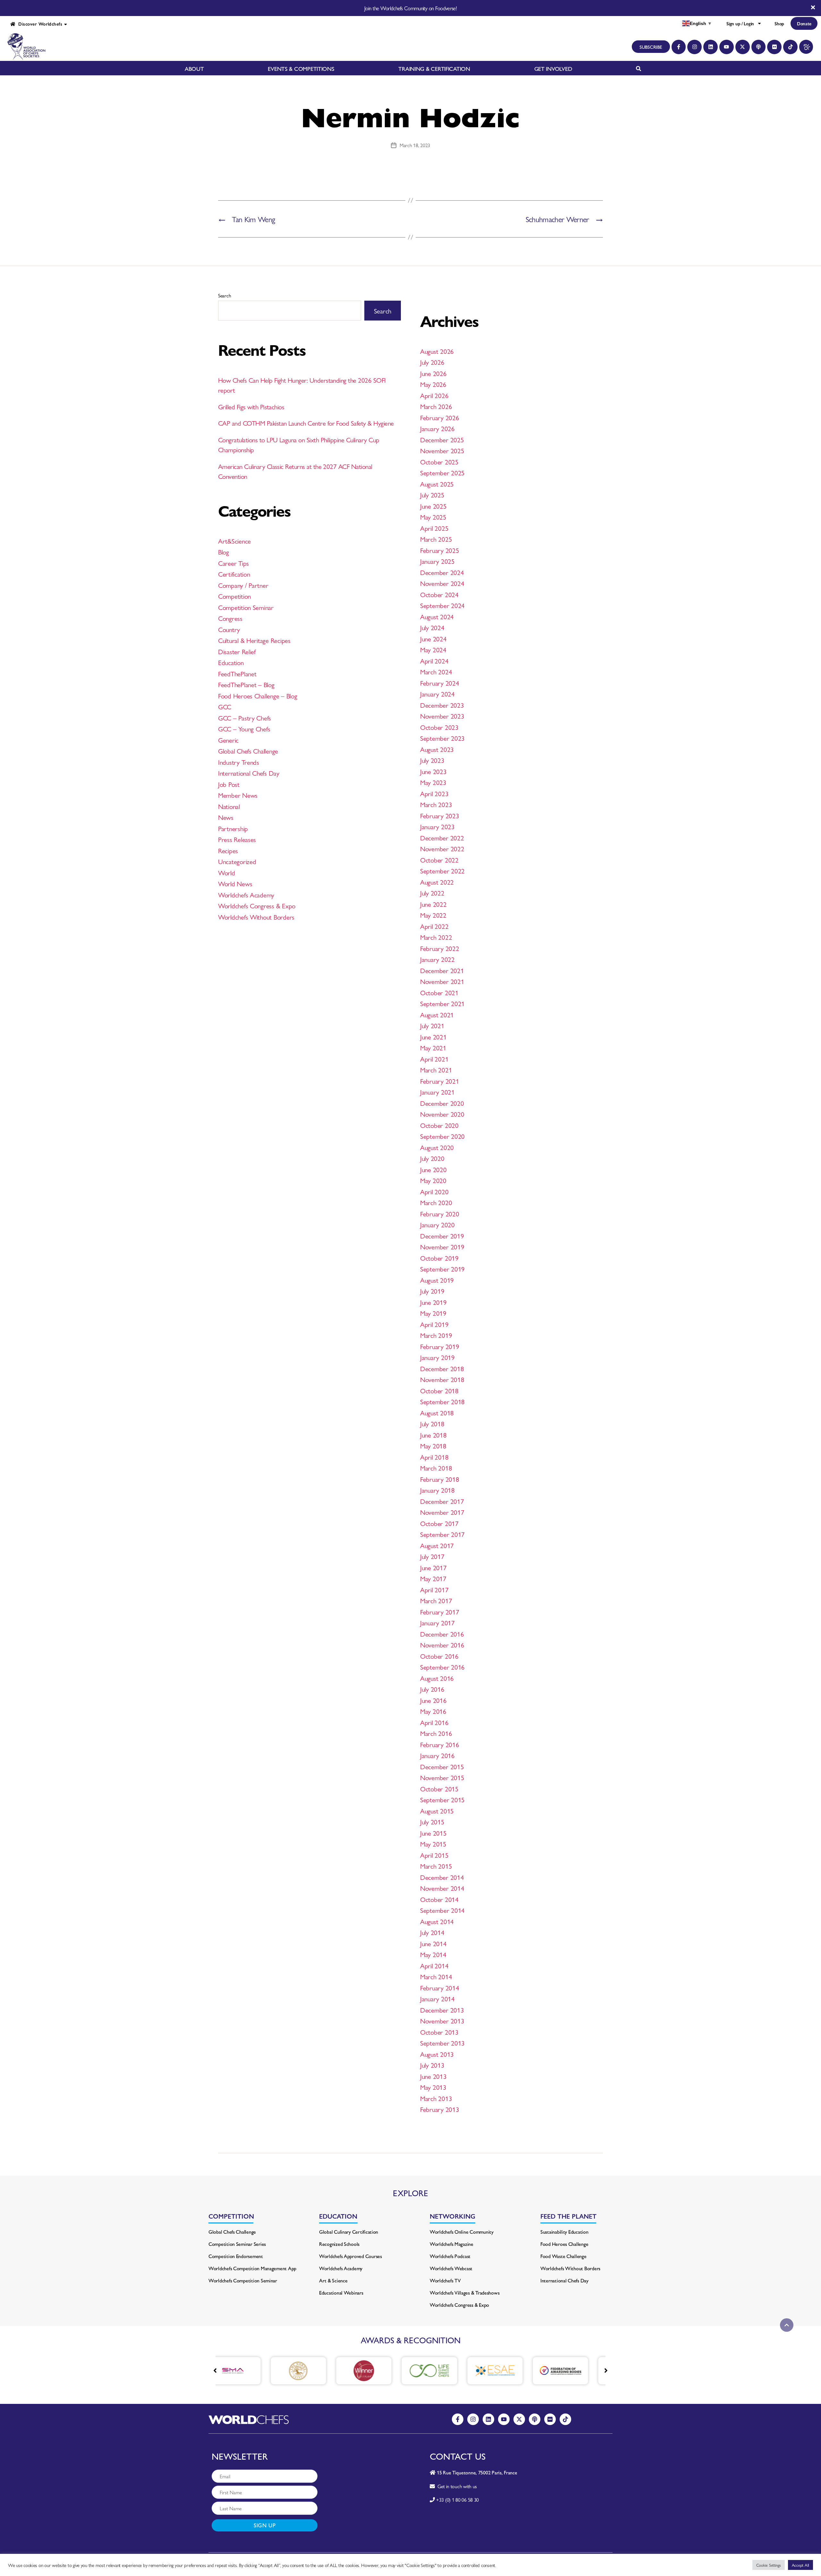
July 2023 (432, 760)
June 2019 (433, 1302)
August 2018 (437, 1413)
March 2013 (436, 2098)
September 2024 (442, 605)
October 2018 (439, 1390)
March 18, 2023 (415, 145)
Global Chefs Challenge (248, 751)
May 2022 (433, 915)
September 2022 (442, 871)
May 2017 (433, 1578)
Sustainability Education (564, 2232)
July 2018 (432, 1423)
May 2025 (433, 517)
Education (231, 662)
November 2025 (442, 450)
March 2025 (436, 539)
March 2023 (436, 804)
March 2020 (436, 1202)
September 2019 (442, 1269)
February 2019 (440, 1346)
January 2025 (437, 561)
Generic (228, 740)
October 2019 (439, 1258)
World (227, 872)
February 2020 (440, 1213)
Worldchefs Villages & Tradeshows (465, 2293)
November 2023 (442, 716)
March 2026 (436, 406)
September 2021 (442, 1003)
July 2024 (432, 627)
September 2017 (442, 1534)
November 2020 (442, 1114)
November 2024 (442, 583)
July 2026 (432, 362)
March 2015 (436, 1866)
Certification (234, 574)
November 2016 (442, 1645)
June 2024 (433, 638)
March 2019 (436, 1335)
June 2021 (433, 1037)
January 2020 (437, 1224)
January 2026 (437, 428)
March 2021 (436, 1070)
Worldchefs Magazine (452, 2244)
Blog (224, 552)
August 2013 (437, 2054)
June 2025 (433, 506)
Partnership (233, 828)
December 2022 (442, 838)
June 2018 (433, 1435)
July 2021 (432, 1025)
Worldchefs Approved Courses (351, 2256)
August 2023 (437, 749)
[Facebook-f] (679, 47)
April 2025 (434, 528)
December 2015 (442, 1766)
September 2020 (442, 1136)
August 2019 (437, 1280)
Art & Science (333, 2280)
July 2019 (432, 1291)
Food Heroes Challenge (564, 2244)
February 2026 (440, 417)
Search (224, 295)
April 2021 (434, 1059)
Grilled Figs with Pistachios (251, 406)
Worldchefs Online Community (462, 2232)
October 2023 (439, 727)
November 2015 (442, 1777)
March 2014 (436, 1976)
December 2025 (442, 439)
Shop (779, 23)
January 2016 (437, 1755)
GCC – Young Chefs (244, 729)
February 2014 (440, 1988)
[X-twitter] (743, 47)
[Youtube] (727, 47)
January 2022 (437, 959)
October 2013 (439, 2032)
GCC (225, 706)
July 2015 (432, 1822)
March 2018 (436, 1468)
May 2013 (433, 2087)
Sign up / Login (740, 23)
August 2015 (437, 1811)
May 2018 (433, 1446)
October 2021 (439, 992)
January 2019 (437, 1357)
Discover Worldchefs (39, 24)
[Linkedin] (711, 47)
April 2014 (434, 1965)
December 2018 (442, 1368)
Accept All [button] (800, 2565)
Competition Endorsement (236, 2256)
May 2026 (433, 384)
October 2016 (439, 1656)
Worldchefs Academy (246, 895)
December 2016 (442, 1634)
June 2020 (433, 1169)
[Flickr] (774, 47)
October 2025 (439, 462)
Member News (238, 795)
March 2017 (436, 1600)
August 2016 (437, 1678)
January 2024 (437, 694)
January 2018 (437, 1490)
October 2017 (439, 1523)
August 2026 (437, 351)
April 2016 (434, 1722)
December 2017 (442, 1501)
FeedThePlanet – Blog (246, 684)
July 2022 (432, 893)
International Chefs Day (249, 773)
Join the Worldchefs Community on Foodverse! (410, 8)
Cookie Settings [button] (769, 2565)
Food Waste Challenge (563, 2256)
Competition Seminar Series (237, 2244)
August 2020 (437, 1147)
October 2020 (439, 1125)
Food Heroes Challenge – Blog (258, 696)
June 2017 (433, 1567)
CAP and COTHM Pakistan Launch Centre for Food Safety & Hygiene (306, 423)
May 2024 (433, 649)
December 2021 (442, 970)
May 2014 (433, 1954)
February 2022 (440, 948)
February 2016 (440, 1744)
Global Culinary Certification (349, 2232)
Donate (804, 23)
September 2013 (442, 2043)
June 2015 (433, 1833)
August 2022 (437, 882)
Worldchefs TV (445, 2280)
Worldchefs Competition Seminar (243, 2280)
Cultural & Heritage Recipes (254, 640)
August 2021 (437, 1014)
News (226, 817)
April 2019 (434, 1324)
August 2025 (437, 484)
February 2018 (440, 1479)
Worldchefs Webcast (451, 2268)
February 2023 (440, 815)
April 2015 (434, 1855)
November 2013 (442, 2021)
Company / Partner (243, 585)
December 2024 (442, 572)
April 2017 (434, 1589)
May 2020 (433, 1180)
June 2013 (433, 2076)
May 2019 (433, 1313)
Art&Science (234, 541)
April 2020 (434, 1191)
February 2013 (440, 2109)
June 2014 (433, 1943)
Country (229, 629)
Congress (230, 618)
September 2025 (442, 472)
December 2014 (442, 1877)
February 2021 (440, 1081)
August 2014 (437, 1921)
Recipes (228, 850)
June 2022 (433, 904)
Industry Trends (239, 762)
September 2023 (442, 738)
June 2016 (433, 1700)
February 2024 (440, 683)
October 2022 (439, 860)
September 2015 (442, 1799)
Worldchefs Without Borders (256, 917)
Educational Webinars (341, 2293)
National (229, 806)
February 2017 (440, 1612)
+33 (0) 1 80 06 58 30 (457, 2500)
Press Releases (237, 839)
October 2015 (439, 1788)
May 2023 (433, 782)
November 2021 (442, 981)
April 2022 (434, 926)
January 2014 (437, 1998)
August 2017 (437, 1545)
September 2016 (442, 1667)
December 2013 (442, 2010)
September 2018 (442, 1401)
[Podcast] (759, 47)
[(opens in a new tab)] (247, 2371)
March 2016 (436, 1733)
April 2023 (434, 793)
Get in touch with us (456, 2486)
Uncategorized (237, 861)
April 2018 (434, 1457)
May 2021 (433, 1047)
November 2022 (442, 848)
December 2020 (442, 1103)
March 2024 (436, 671)
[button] (606, 2371)
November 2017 (442, 1512)
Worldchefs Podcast (450, 2256)
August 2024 (437, 616)
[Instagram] (694, 47)
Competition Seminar (246, 607)
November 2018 (442, 1379)
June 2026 (433, 373)
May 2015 (433, 1844)
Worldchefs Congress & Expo (257, 905)
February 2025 (440, 550)
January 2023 (437, 826)
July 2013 (432, 2065)
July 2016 (432, 1689)
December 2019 (442, 1236)
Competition (234, 596)
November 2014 (442, 1888)
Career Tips (233, 563)
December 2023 (442, 705)
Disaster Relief (237, 651)
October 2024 (439, 594)
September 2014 (442, 1910)
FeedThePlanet (237, 673)
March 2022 (436, 937)
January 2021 (437, 1092)
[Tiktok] (790, 47)
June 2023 (433, 771)
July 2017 (432, 1556)
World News (235, 883)
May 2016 (433, 1711)
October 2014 (439, 1899)
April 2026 (434, 395)
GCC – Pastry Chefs (245, 718)
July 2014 (432, 1932)
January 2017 (437, 1622)
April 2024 (434, 661)
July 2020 (432, 1158)
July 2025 (432, 495)
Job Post (229, 784)
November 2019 (442, 1246)
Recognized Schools (339, 2244)
